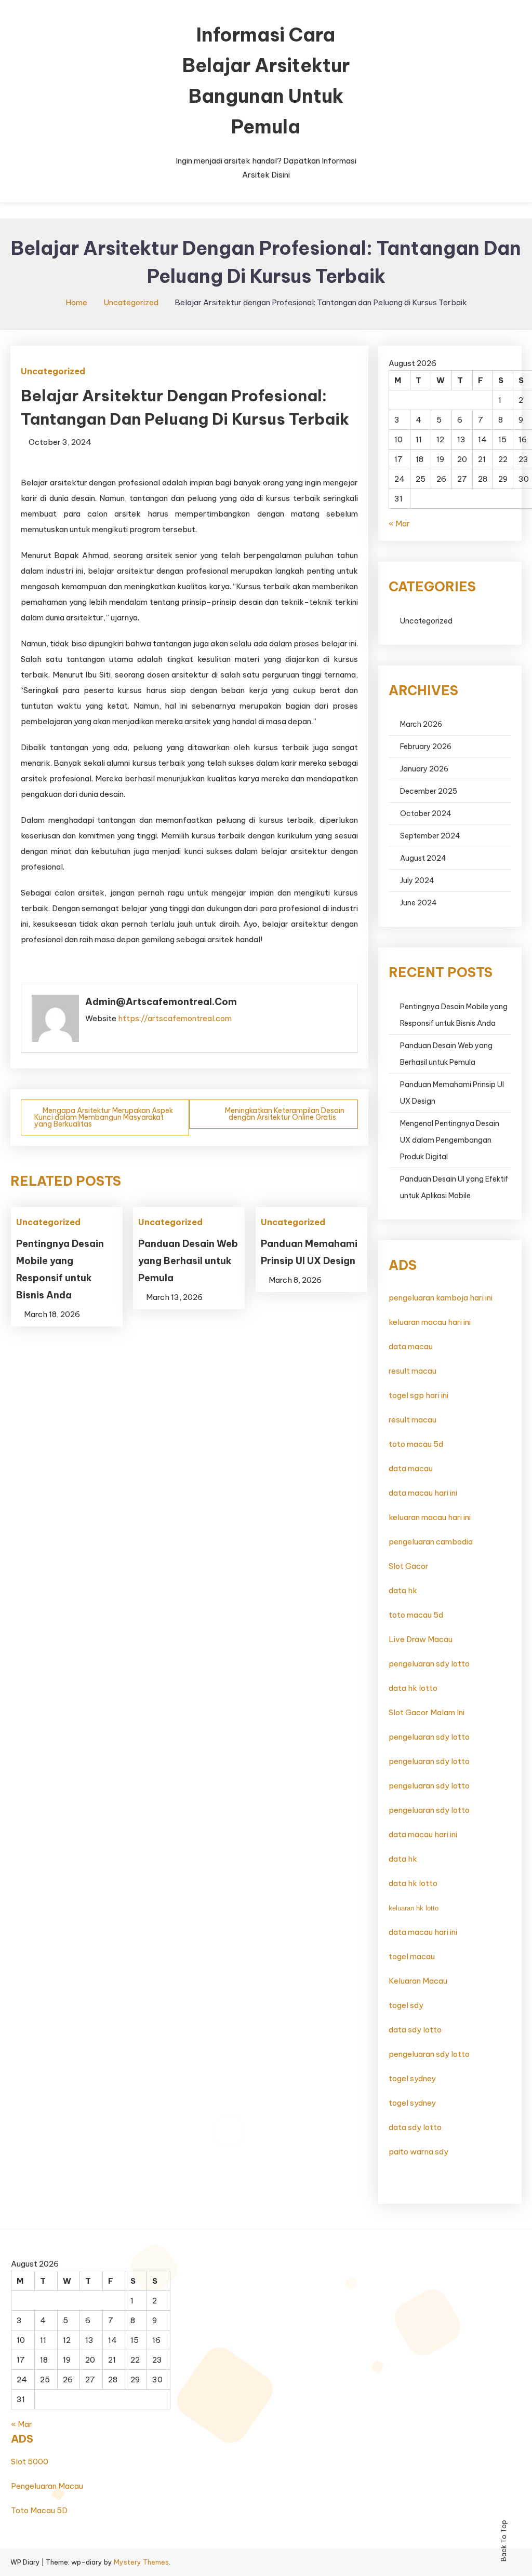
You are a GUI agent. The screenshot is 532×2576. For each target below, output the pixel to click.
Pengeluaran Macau (47, 2486)
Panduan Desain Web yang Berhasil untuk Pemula (188, 1261)
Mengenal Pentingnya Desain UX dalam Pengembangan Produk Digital (450, 1140)
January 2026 (424, 769)
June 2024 (418, 903)
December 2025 (429, 791)
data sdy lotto (415, 2030)
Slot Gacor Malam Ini (427, 1712)
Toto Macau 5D (39, 2510)
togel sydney (412, 2078)
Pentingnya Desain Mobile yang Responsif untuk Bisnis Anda (454, 1015)
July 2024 (417, 880)
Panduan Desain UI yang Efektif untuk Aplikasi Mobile (454, 1187)
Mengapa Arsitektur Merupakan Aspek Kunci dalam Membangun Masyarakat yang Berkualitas (104, 1117)
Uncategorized (53, 371)
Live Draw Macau (421, 1639)
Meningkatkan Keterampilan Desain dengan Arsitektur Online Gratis (285, 1114)
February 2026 (426, 747)
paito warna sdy (418, 2152)
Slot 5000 (30, 2462)
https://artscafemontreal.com (175, 1018)
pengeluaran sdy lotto (429, 1737)
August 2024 (423, 858)
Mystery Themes (141, 2562)
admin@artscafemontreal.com (161, 1002)
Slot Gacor (409, 1566)
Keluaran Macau (418, 1981)
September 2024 (430, 836)
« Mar (399, 524)
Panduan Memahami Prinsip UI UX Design (452, 1093)
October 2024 (426, 814)
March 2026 (421, 724)
